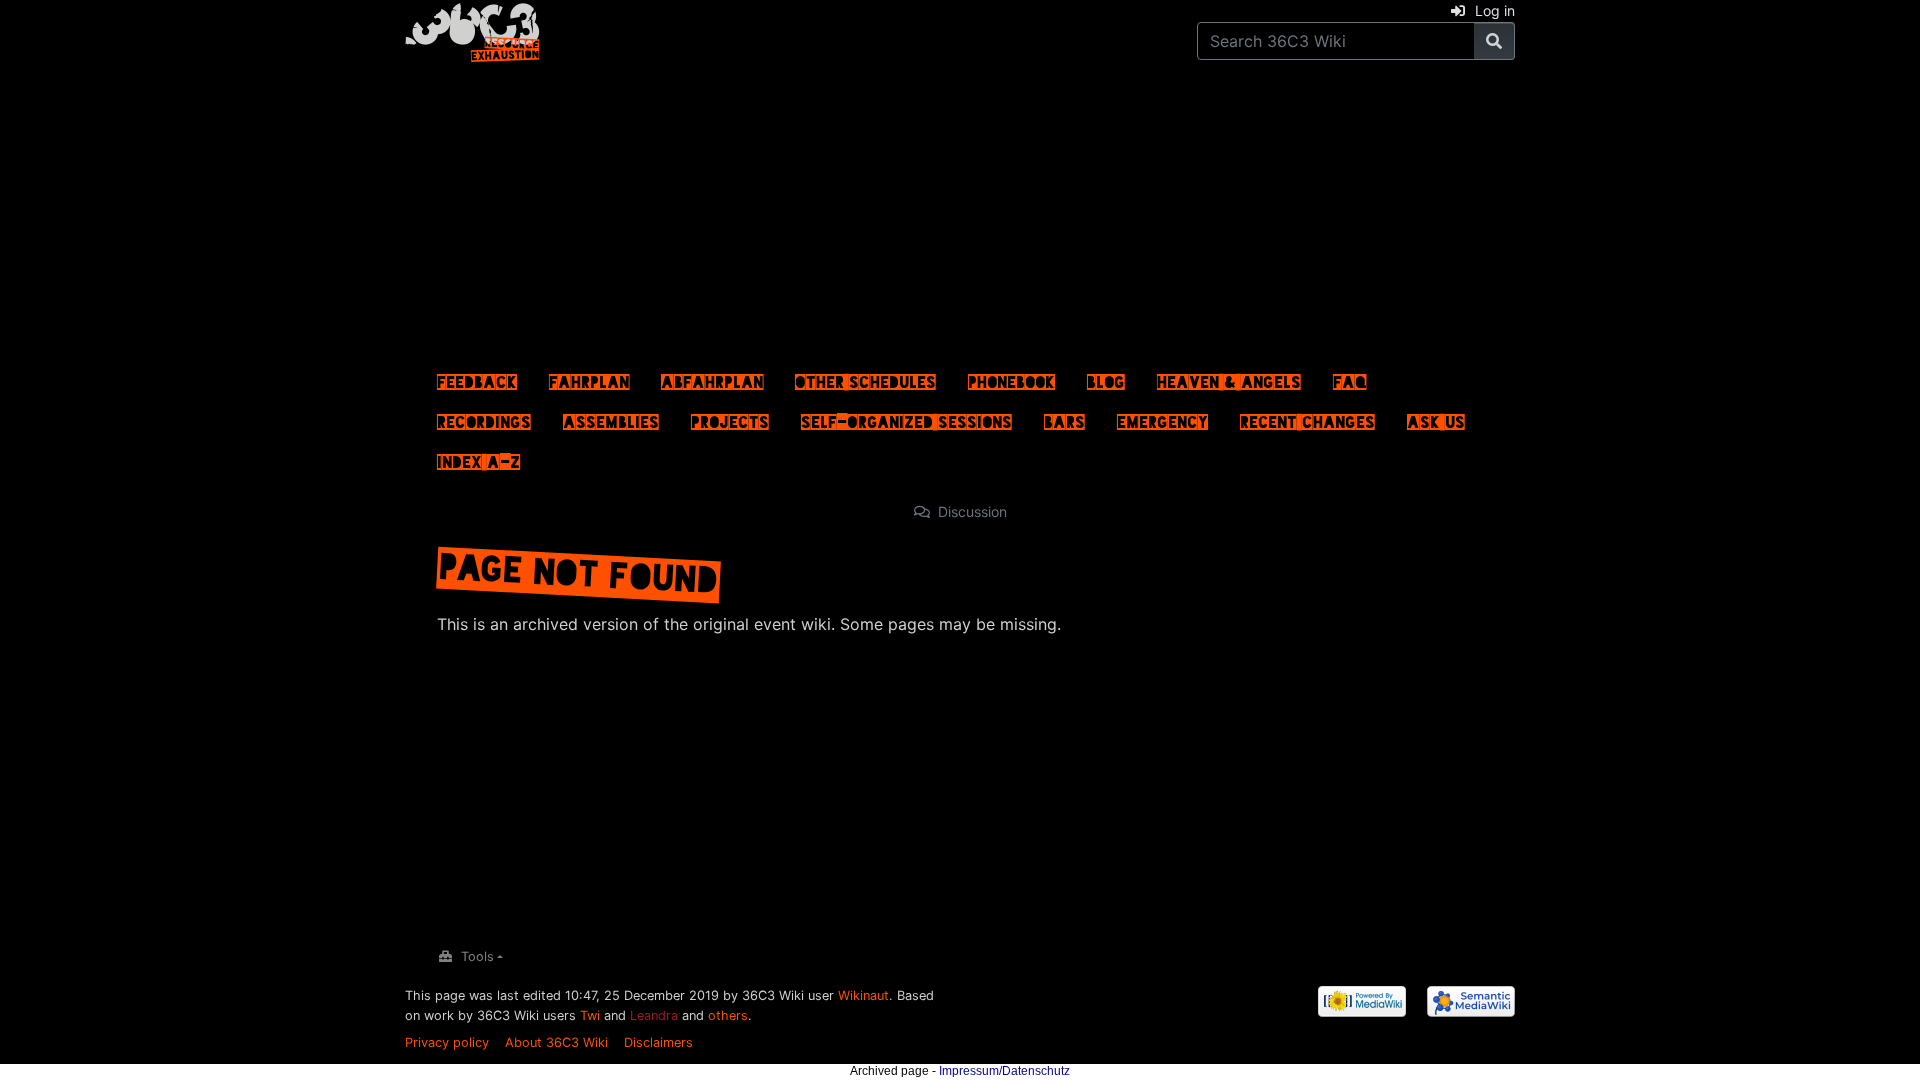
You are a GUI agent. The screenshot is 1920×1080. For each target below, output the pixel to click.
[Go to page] (1494, 41)
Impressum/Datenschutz (1004, 1071)
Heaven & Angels (1229, 377)
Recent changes (1307, 417)
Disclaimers (658, 1042)
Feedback (477, 377)
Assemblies (611, 417)
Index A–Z (478, 457)
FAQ (1349, 377)
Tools (477, 956)
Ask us (1436, 417)
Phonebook (1011, 377)
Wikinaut (863, 995)
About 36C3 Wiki (556, 1042)
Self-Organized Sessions (906, 417)
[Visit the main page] (472, 29)
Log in (1495, 10)
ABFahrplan (712, 377)
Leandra (654, 1015)
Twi (590, 1015)
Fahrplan (589, 377)
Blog (1106, 377)
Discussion (972, 511)
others (728, 1015)
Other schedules (865, 377)
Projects (730, 417)
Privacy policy (447, 1042)
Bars (1064, 417)
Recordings (484, 417)
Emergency (1162, 417)
